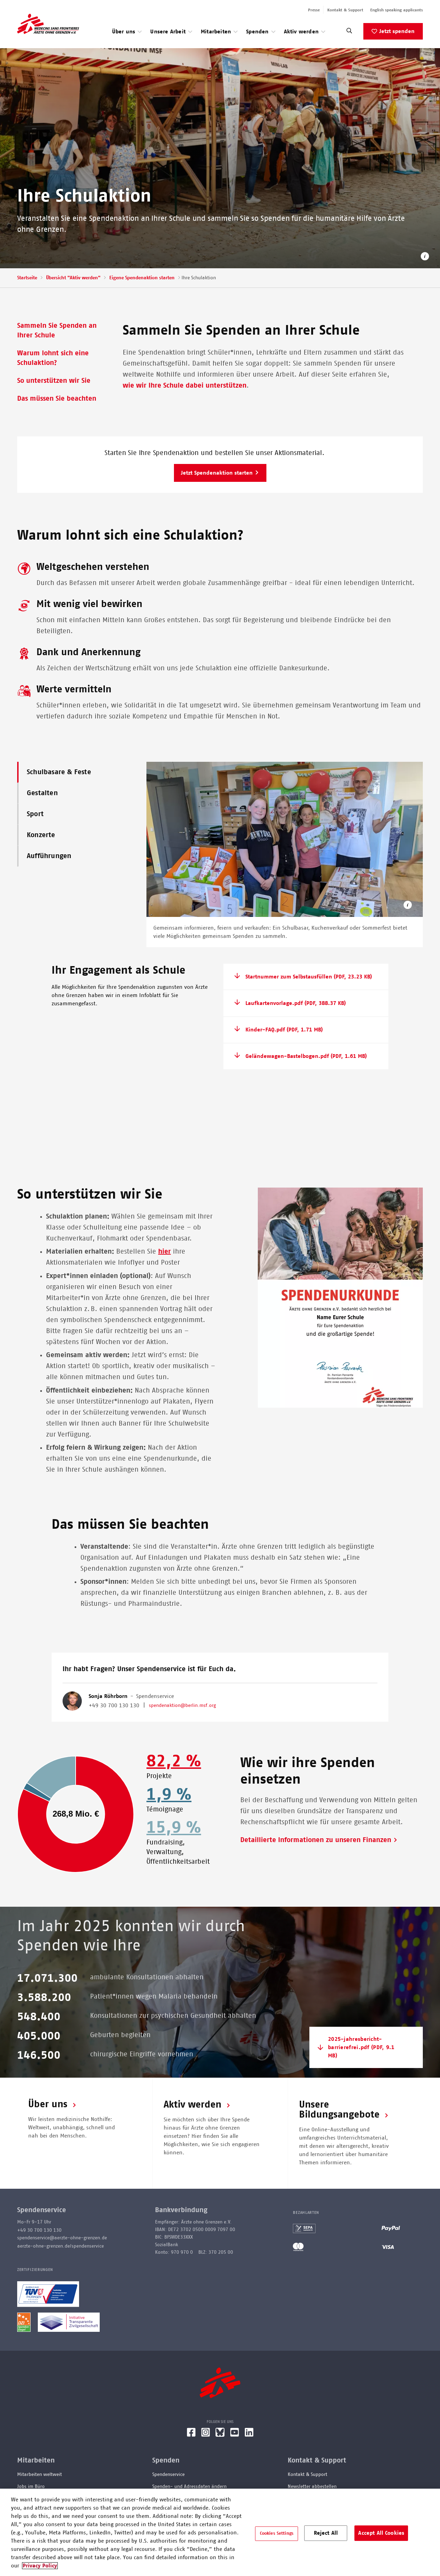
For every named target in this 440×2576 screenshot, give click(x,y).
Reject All (326, 2533)
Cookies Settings (277, 2534)
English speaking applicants (397, 10)
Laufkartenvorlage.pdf (296, 1003)
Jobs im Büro (31, 2487)
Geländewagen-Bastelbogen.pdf (306, 1056)
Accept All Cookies (381, 2533)
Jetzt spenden (397, 31)
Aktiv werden (192, 2105)
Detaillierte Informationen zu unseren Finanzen (316, 1840)
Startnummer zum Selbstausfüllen (309, 977)
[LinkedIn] (249, 2435)
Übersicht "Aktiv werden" (73, 278)
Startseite (27, 278)
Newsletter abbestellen (312, 2487)
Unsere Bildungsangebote (339, 2110)
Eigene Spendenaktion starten (142, 278)
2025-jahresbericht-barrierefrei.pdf (361, 2047)
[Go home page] (48, 24)
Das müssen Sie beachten (57, 399)
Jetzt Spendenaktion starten (217, 473)
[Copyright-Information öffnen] (408, 906)
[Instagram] (206, 2435)
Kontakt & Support (345, 10)
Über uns (48, 2104)
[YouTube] (235, 2435)
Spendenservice (168, 2475)
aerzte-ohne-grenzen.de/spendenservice (60, 2246)
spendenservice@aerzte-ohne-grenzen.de (62, 2238)
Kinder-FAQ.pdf (284, 1030)
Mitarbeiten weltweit (40, 2475)
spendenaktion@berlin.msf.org (182, 1706)
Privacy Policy (40, 2566)
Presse (314, 10)
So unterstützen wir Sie (54, 381)
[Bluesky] (220, 2435)
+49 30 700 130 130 (114, 1706)
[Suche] (349, 33)
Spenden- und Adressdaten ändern (189, 2487)
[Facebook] (191, 2435)
